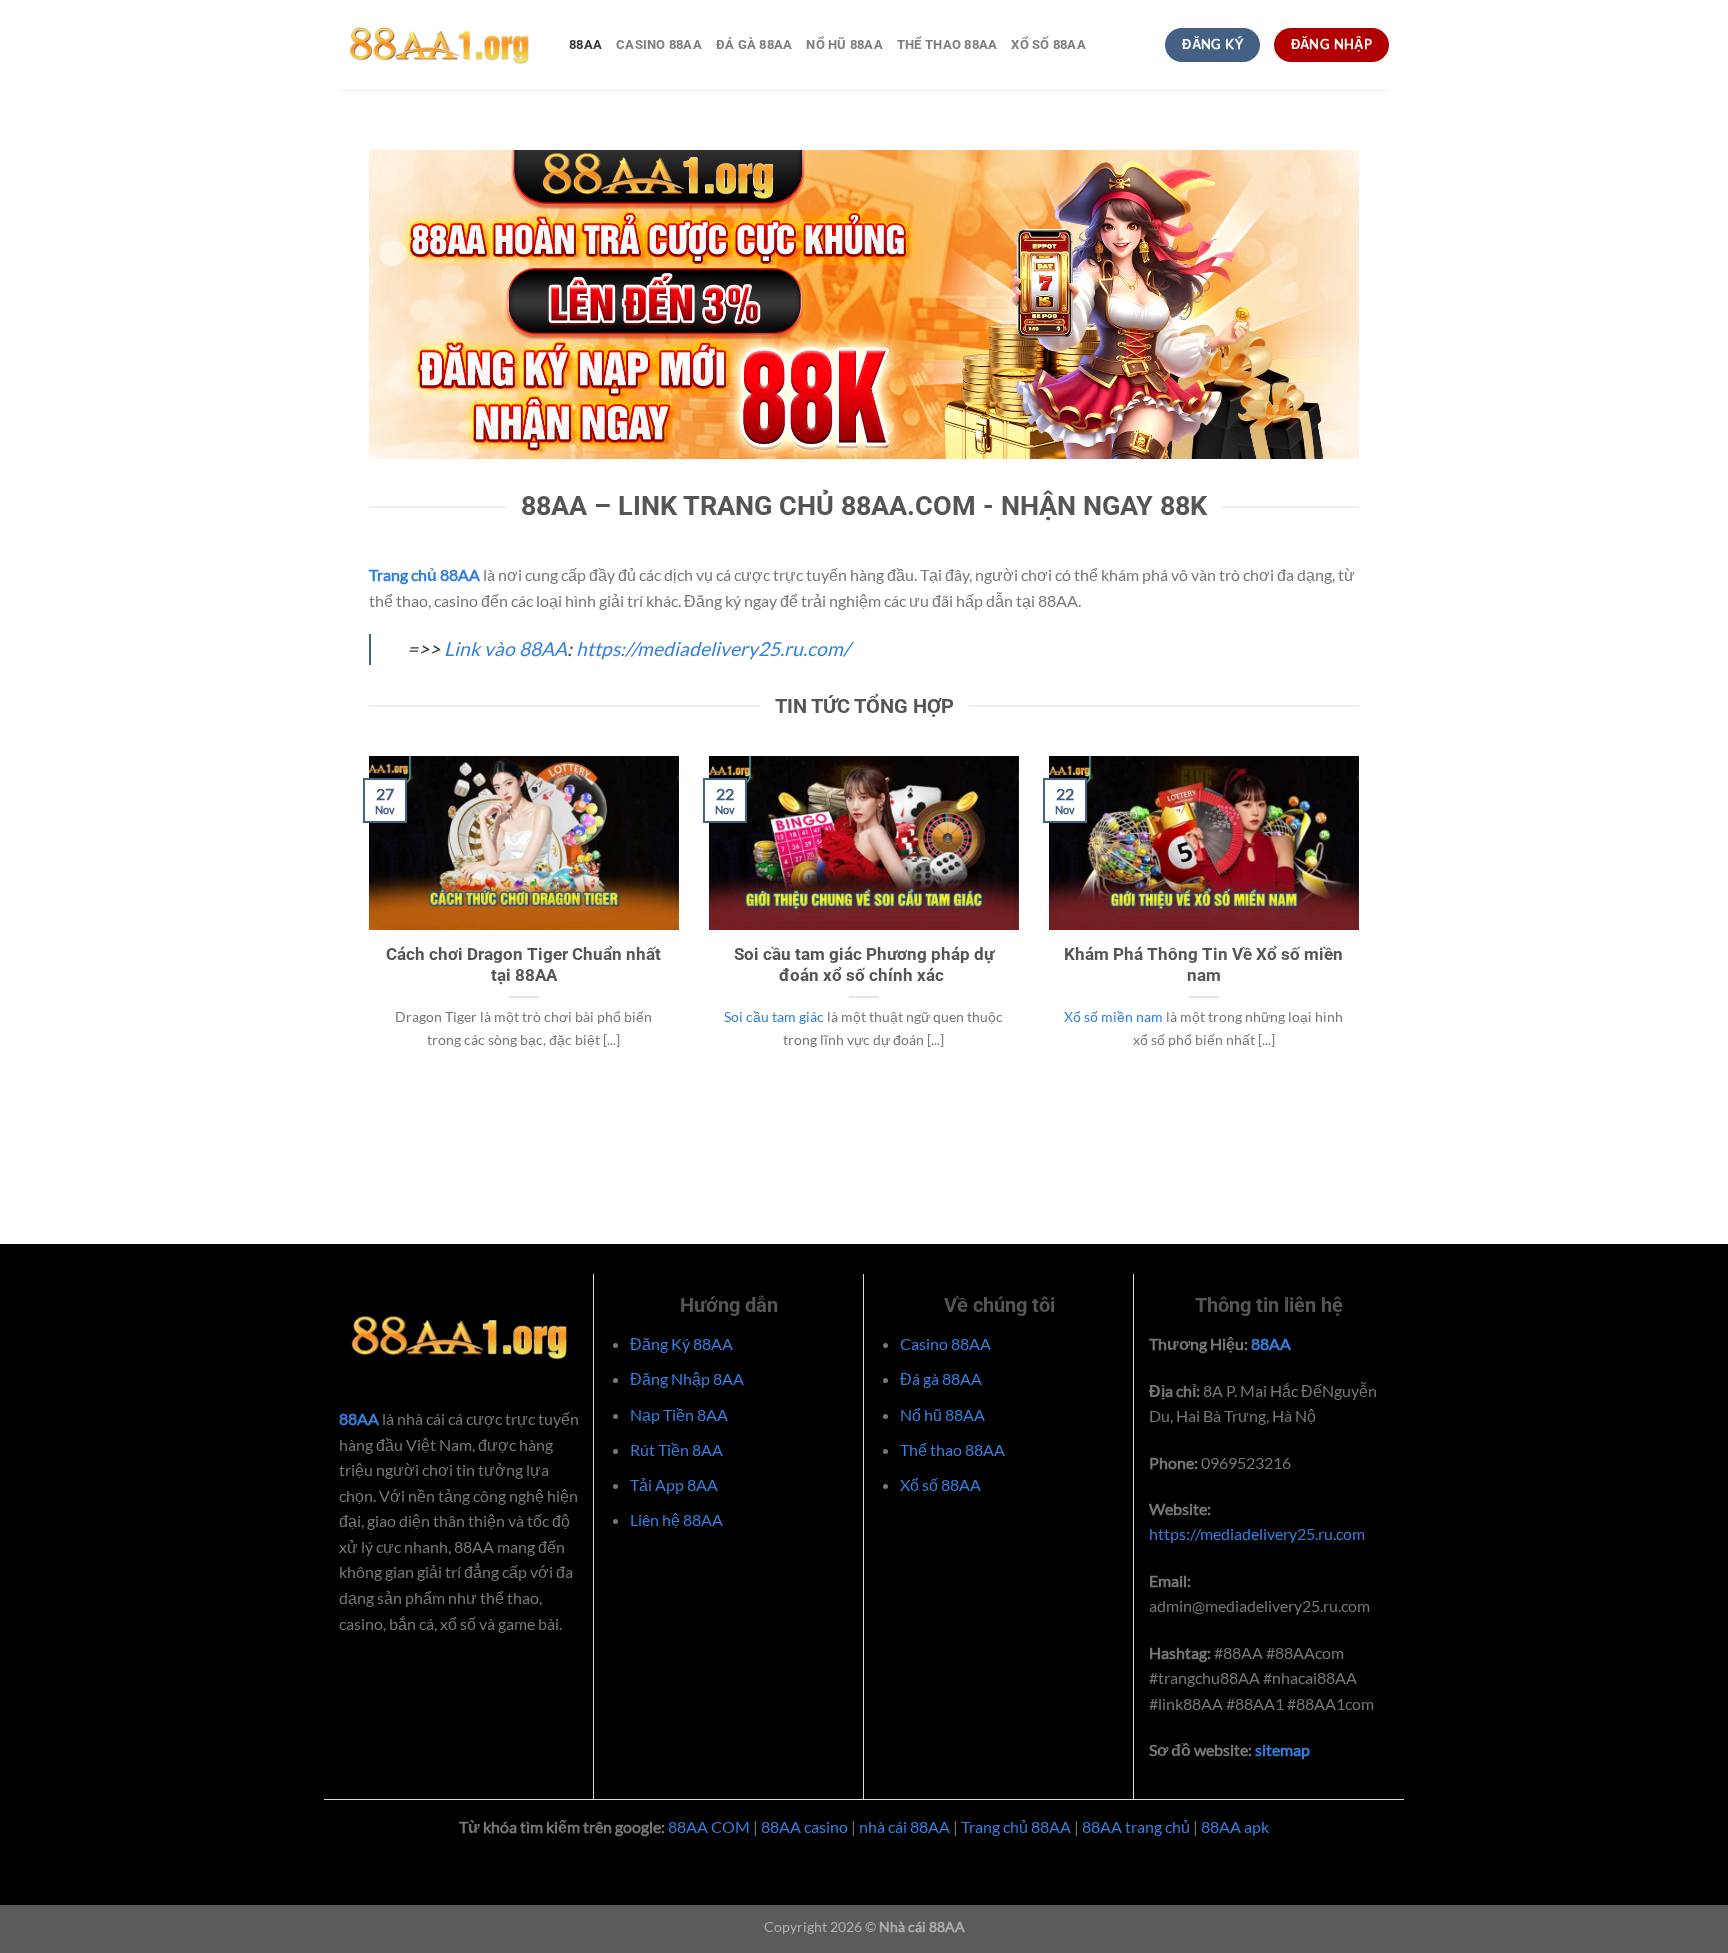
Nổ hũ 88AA (844, 44)
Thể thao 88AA (947, 44)
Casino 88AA (659, 44)
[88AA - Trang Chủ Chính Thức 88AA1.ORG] (439, 45)
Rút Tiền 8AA (676, 1449)
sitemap (1281, 1749)
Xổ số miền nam (1113, 1016)
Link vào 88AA (505, 648)
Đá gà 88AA (754, 44)
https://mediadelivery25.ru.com (1257, 1533)
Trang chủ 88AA (1016, 1826)
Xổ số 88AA (1048, 44)
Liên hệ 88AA (676, 1519)
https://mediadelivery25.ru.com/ (713, 648)
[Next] (1363, 938)
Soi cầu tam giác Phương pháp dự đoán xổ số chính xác (864, 965)
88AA (585, 44)
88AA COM (709, 1826)
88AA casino (804, 1826)
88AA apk (1235, 1826)
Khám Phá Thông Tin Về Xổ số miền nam (1203, 965)
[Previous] (365, 938)
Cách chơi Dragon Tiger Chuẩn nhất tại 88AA (523, 965)
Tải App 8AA (674, 1484)
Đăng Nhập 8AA (687, 1378)
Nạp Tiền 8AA (679, 1414)
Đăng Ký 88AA (681, 1343)
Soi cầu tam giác (774, 1016)
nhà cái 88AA (904, 1826)
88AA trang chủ (1136, 1826)
